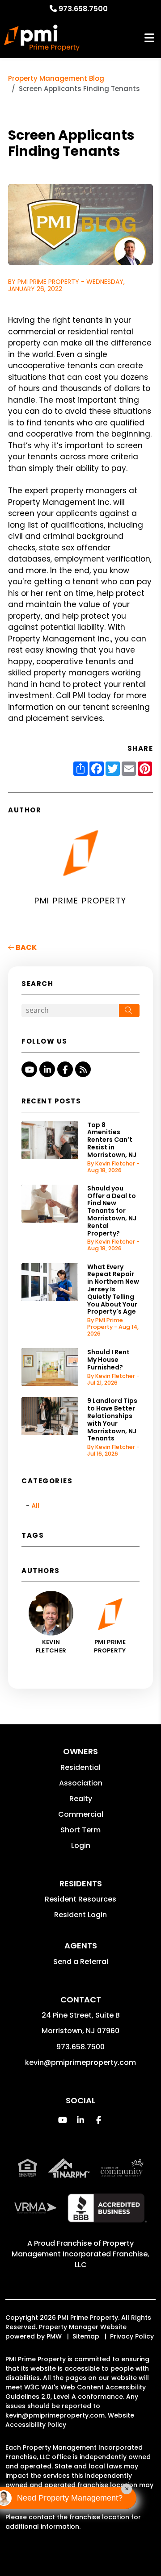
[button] (29, 1069)
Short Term (80, 1830)
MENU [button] (149, 38)
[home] (42, 38)
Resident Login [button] (80, 1915)
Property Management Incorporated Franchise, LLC (80, 2254)
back (25, 947)
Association (81, 1783)
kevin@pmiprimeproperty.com (80, 2062)
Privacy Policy (132, 2336)
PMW (54, 2336)
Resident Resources (80, 1899)
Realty (81, 1799)
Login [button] (81, 1846)
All (35, 1506)
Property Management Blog (56, 78)
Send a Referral (81, 1962)
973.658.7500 (83, 9)
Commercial (81, 1814)
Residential (80, 1767)
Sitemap (86, 2336)
